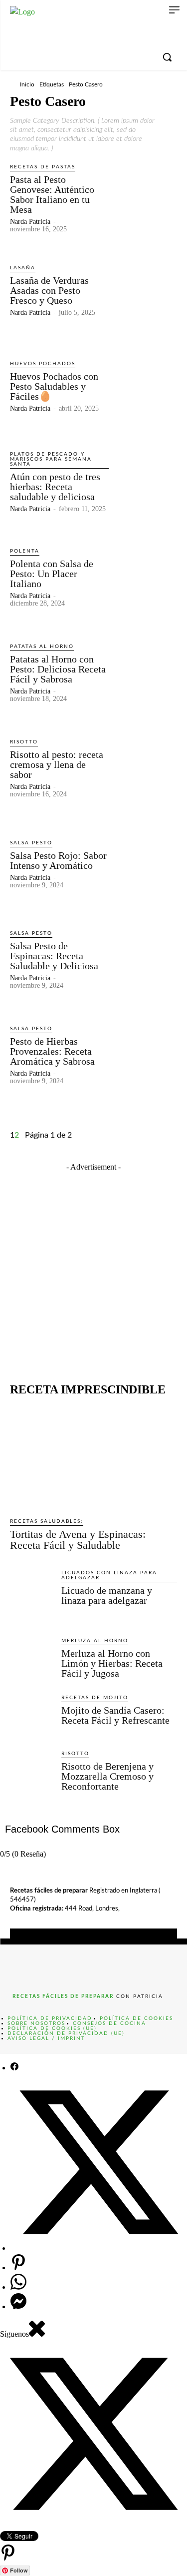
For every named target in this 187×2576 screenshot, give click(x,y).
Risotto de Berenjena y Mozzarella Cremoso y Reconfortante (107, 1776)
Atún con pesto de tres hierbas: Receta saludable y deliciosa (55, 487)
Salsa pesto (31, 843)
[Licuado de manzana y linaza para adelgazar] (32, 1597)
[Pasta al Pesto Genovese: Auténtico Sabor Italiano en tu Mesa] (145, 195)
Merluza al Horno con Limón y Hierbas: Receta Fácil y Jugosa (112, 1663)
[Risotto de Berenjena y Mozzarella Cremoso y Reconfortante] (32, 1777)
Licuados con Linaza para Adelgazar (109, 1575)
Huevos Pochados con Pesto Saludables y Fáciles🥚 (54, 386)
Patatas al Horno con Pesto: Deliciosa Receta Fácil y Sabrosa (58, 669)
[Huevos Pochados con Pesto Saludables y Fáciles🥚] (145, 385)
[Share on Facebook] (14, 2068)
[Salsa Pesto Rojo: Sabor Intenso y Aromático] (145, 864)
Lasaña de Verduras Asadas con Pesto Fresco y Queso (49, 290)
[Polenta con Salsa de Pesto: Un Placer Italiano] (145, 577)
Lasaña (23, 268)
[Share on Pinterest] (18, 2267)
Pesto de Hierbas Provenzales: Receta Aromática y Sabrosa (52, 1051)
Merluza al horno (95, 1641)
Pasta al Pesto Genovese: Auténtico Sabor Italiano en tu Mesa (52, 194)
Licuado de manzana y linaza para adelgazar (107, 1595)
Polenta (25, 551)
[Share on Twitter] (99, 2248)
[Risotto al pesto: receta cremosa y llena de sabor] (145, 768)
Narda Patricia (30, 222)
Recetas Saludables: (47, 1521)
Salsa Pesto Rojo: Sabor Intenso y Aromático (58, 860)
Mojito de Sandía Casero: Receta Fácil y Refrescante (115, 1715)
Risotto (24, 742)
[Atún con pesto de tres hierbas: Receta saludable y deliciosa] (145, 481)
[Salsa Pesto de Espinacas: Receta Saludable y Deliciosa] (145, 959)
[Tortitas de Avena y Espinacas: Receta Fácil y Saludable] (93, 1457)
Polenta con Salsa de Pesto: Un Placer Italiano (52, 574)
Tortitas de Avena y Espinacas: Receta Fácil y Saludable (78, 1540)
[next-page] (22, 1135)
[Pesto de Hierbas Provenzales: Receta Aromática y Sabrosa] (145, 1054)
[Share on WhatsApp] (18, 2287)
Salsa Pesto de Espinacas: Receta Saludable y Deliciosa (54, 956)
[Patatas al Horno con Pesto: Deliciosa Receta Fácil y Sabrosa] (145, 672)
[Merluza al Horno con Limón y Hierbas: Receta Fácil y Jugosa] (32, 1658)
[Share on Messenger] (18, 2306)
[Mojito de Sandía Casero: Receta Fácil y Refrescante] (32, 1715)
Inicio (27, 84)
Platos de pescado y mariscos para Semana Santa (51, 459)
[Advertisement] (93, 1267)
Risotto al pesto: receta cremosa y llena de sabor (57, 764)
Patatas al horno (42, 646)
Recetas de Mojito (95, 1698)
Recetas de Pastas (43, 167)
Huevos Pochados (43, 364)
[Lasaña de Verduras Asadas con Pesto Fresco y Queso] (145, 290)
